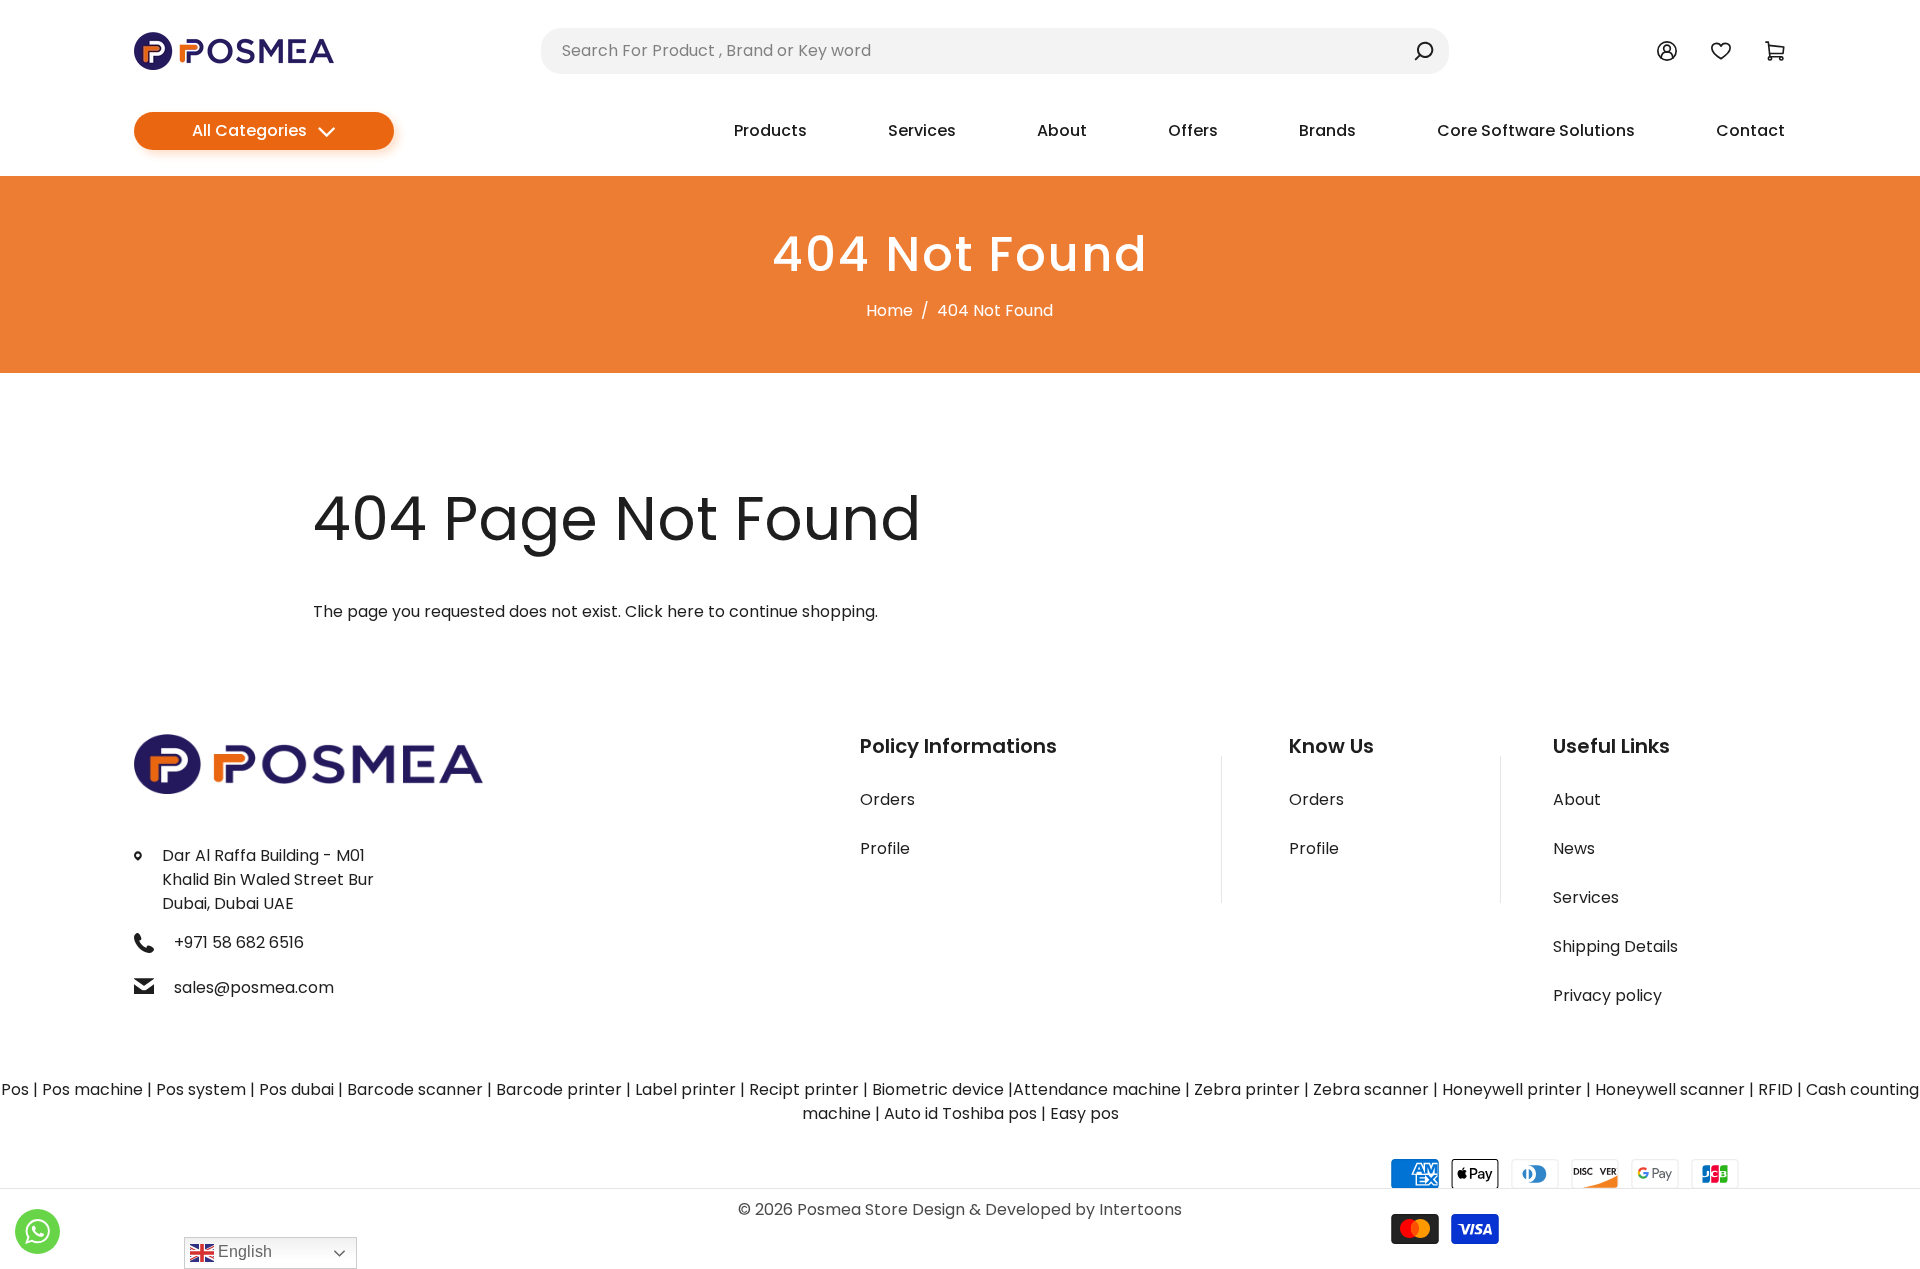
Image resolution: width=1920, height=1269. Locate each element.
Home (889, 310)
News (1574, 848)
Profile (885, 848)
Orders (887, 799)
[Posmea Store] (234, 49)
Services (1586, 897)
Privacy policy (1607, 995)
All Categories (249, 130)
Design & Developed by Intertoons (1047, 1209)
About (1577, 799)
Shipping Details (1615, 946)
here (685, 611)
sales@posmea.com (254, 987)
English (243, 1251)
